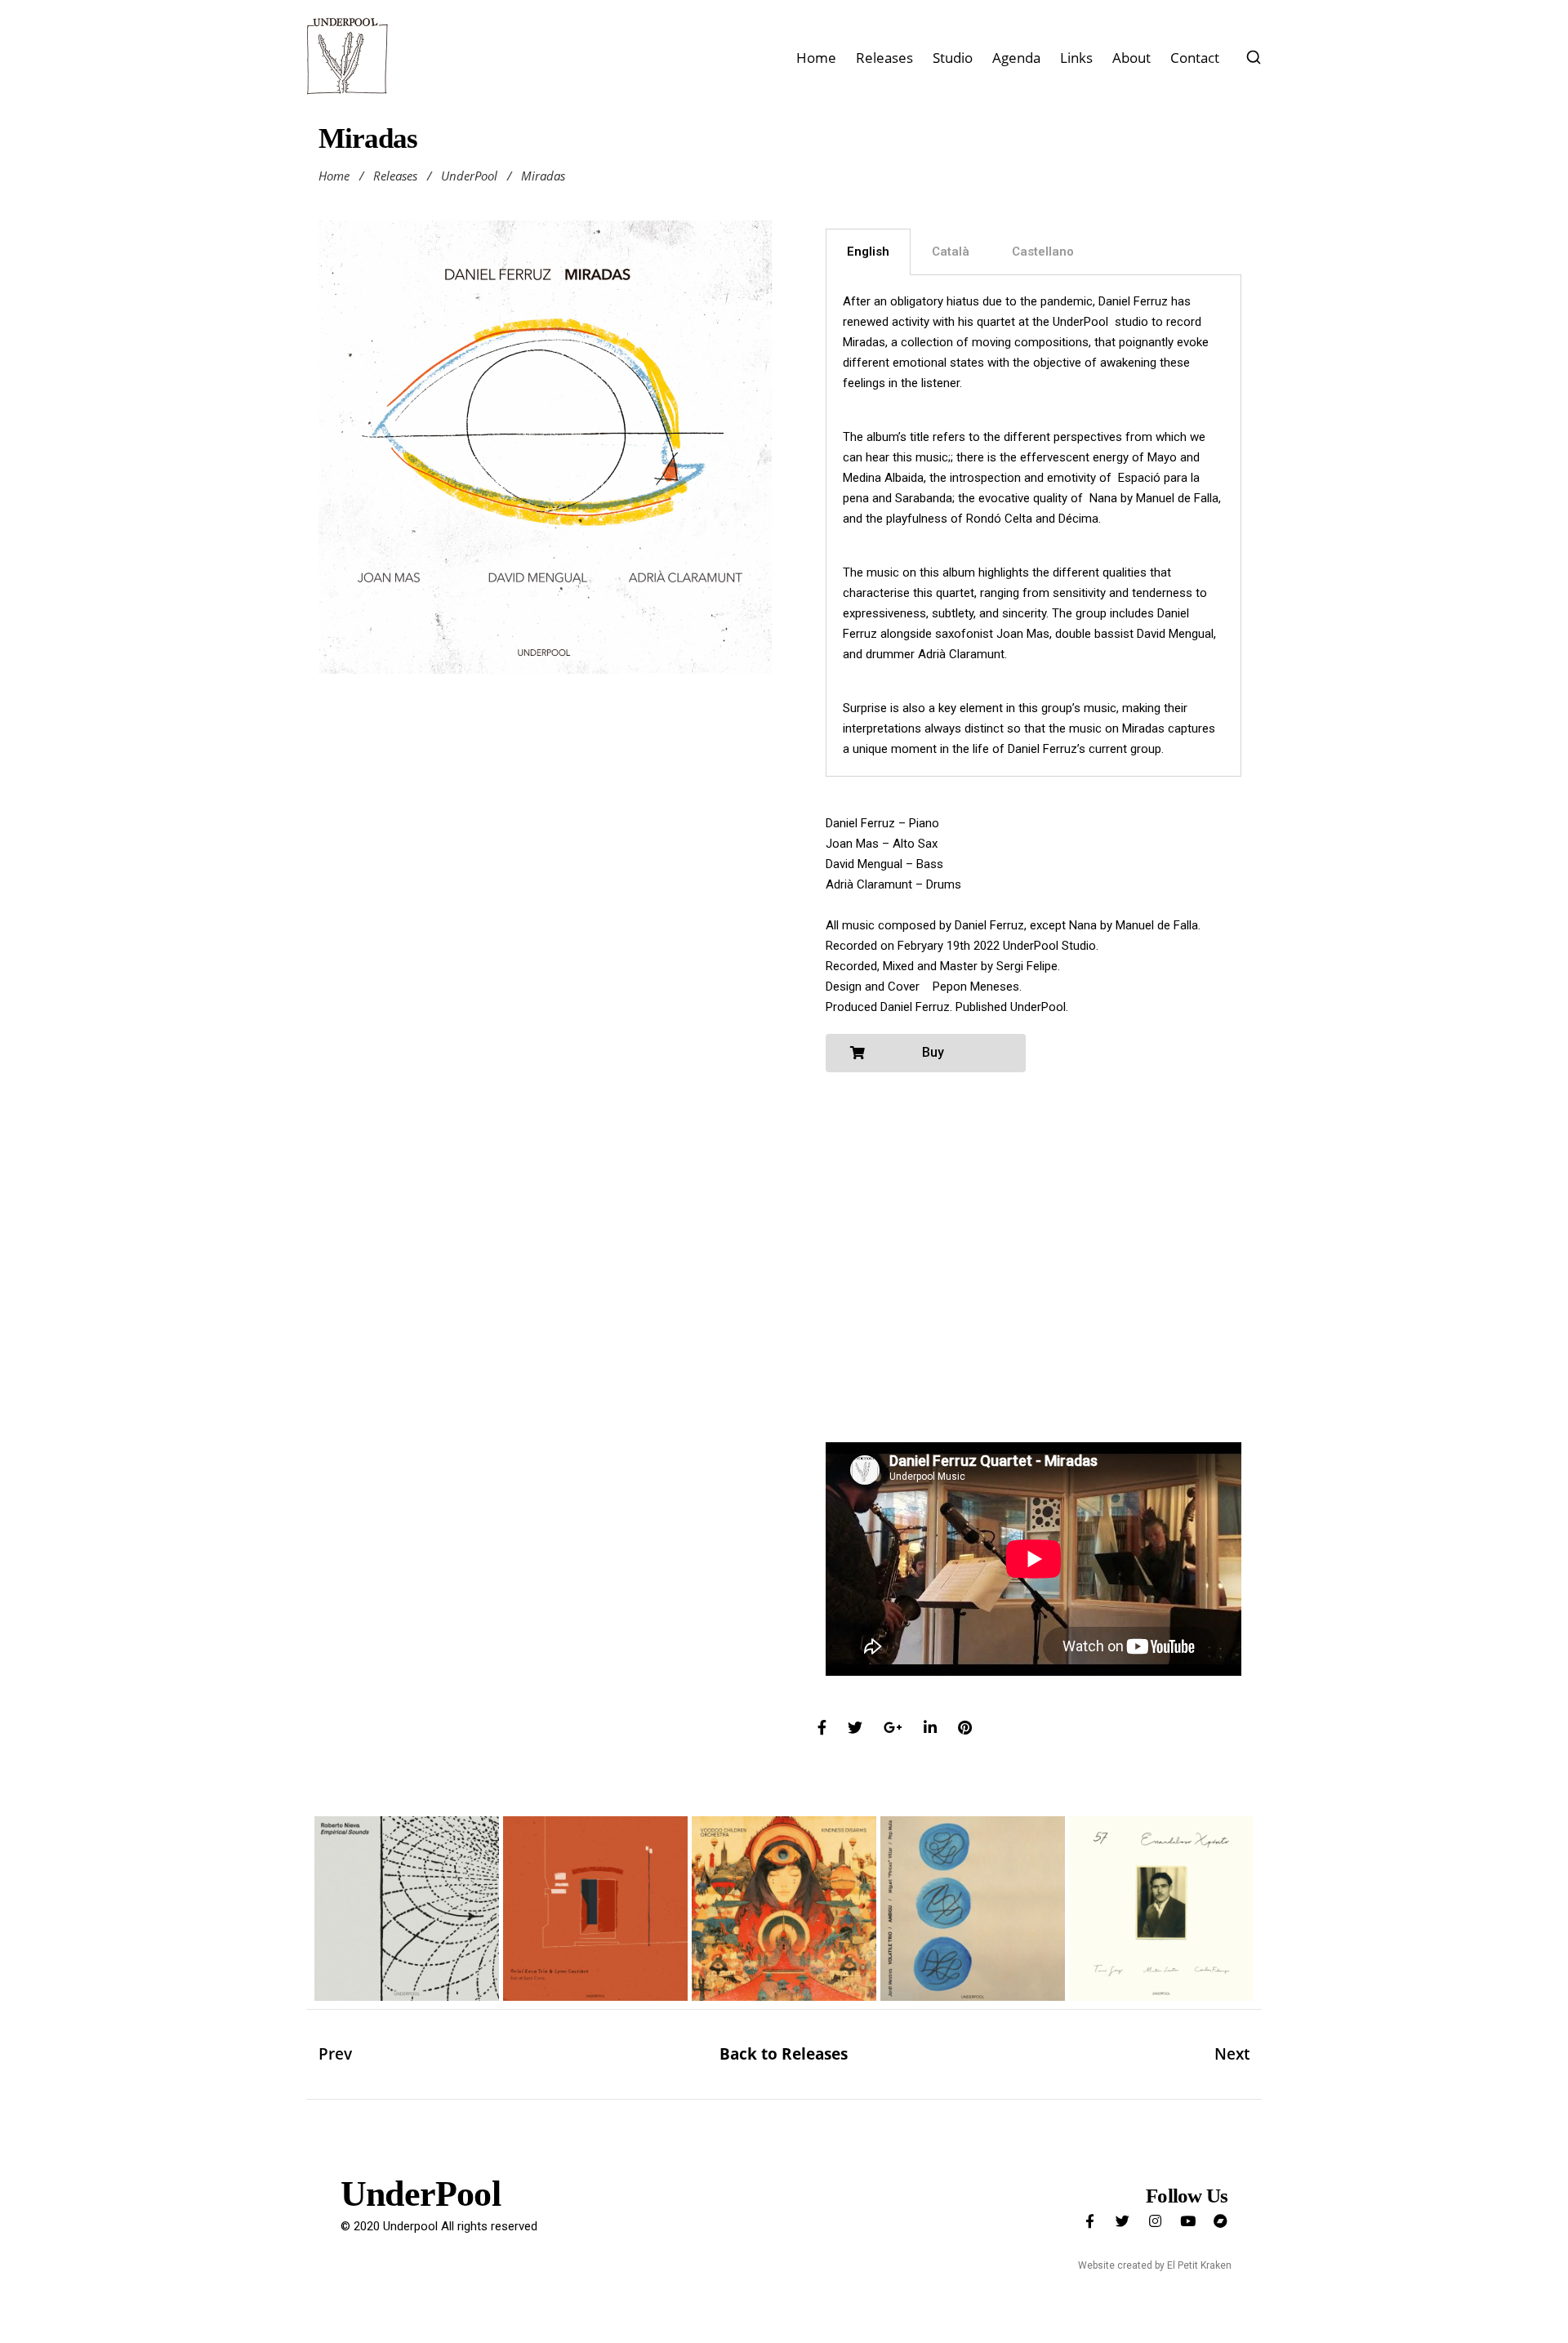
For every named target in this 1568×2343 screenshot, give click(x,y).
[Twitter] (1123, 2221)
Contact (1195, 58)
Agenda (1016, 58)
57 (1161, 1927)
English (868, 252)
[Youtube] (1188, 2221)
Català (951, 252)
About (1131, 58)
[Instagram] (1155, 2221)
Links (1076, 58)
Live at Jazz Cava (595, 1927)
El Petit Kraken (1199, 2265)
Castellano (1043, 252)
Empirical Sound (407, 1927)
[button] (926, 1053)
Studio (953, 58)
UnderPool (469, 176)
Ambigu (973, 1927)
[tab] (868, 252)
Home (816, 58)
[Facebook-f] (1090, 2221)
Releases (884, 58)
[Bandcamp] (1221, 2221)
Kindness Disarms (784, 1927)
